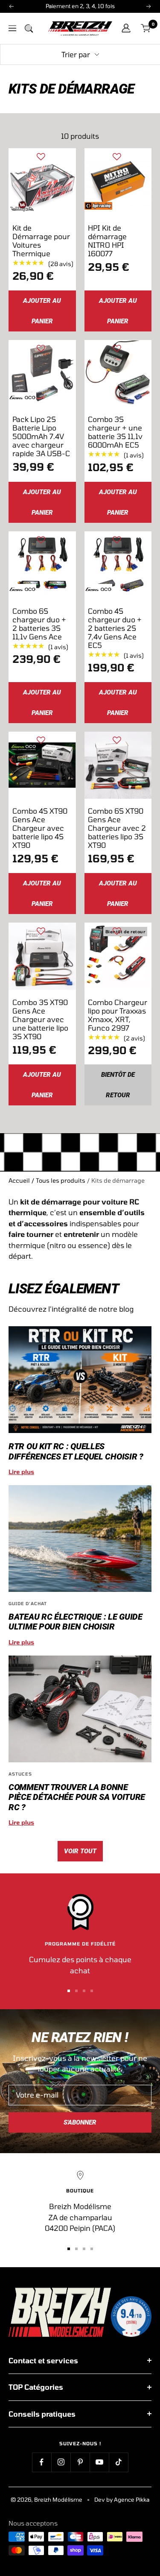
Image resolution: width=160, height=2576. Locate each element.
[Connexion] (126, 28)
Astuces (20, 1774)
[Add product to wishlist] (41, 157)
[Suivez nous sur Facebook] (42, 2462)
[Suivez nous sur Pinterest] (80, 2462)
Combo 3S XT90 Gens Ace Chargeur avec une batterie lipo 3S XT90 (40, 1019)
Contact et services (43, 2360)
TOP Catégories (36, 2387)
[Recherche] (29, 28)
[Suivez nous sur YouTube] (99, 2462)
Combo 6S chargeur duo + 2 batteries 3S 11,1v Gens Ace (39, 624)
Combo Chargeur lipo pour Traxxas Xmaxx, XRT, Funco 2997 (118, 1015)
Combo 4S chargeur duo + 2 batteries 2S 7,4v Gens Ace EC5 (115, 628)
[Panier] (146, 28)
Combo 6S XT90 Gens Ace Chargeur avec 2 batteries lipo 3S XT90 (117, 828)
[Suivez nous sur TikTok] (118, 2462)
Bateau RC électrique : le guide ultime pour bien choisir (76, 1622)
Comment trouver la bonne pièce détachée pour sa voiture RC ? (77, 1797)
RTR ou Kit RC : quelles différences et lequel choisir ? (76, 1451)
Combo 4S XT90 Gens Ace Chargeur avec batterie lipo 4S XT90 (40, 828)
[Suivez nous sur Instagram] (61, 2462)
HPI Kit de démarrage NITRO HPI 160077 (107, 240)
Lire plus (21, 1472)
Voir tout (80, 1851)
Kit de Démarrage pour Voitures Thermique (41, 240)
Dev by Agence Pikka (122, 2500)
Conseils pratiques (42, 2414)
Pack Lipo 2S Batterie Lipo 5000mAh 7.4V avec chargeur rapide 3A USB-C (41, 436)
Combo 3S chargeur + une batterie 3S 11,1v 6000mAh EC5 (115, 432)
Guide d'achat (28, 1603)
